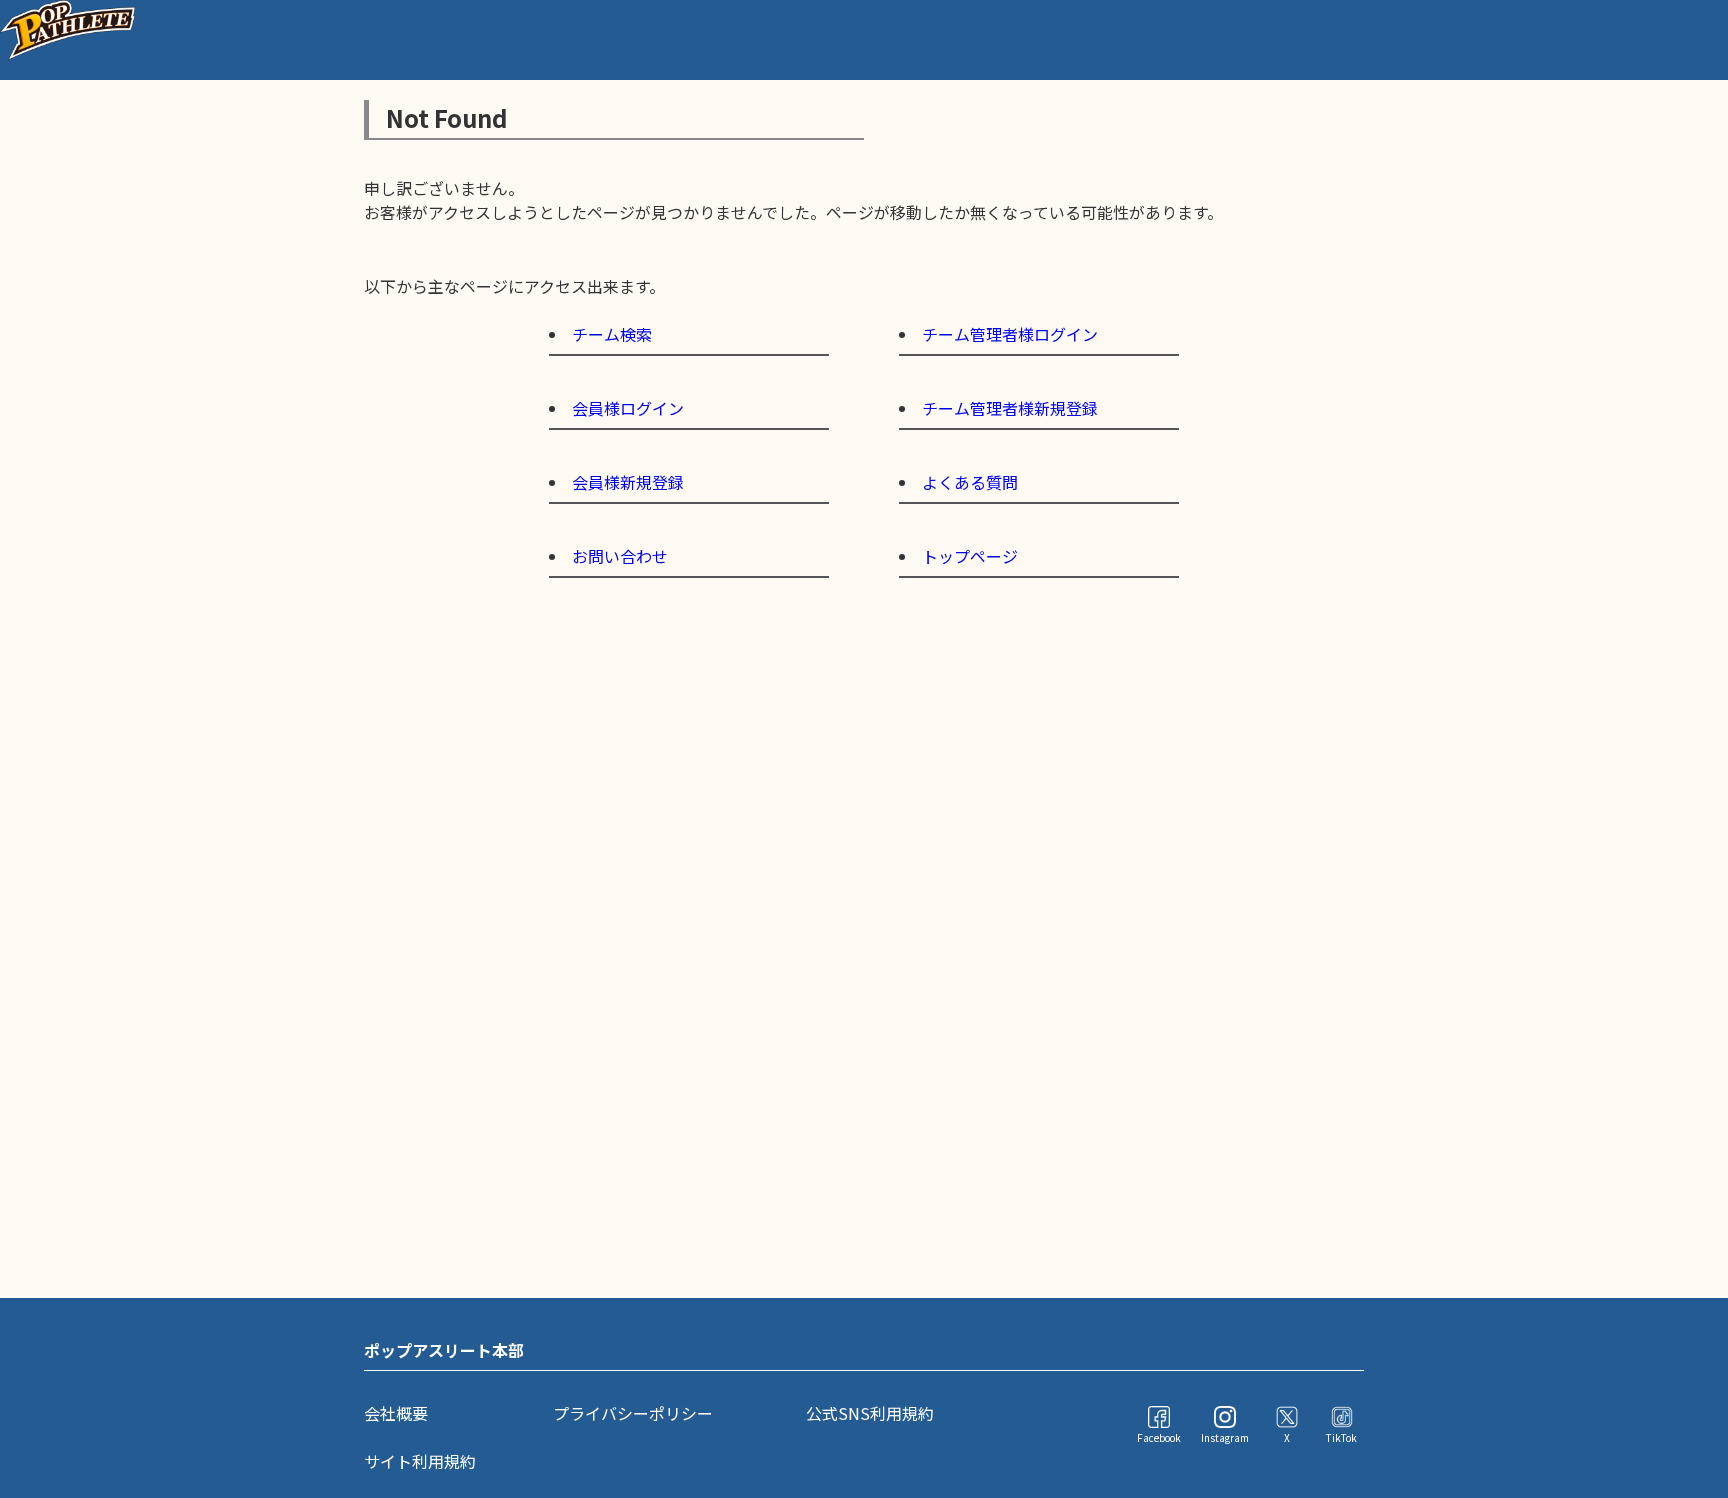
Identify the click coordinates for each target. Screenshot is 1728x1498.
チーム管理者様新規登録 (1010, 408)
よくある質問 (970, 482)
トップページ (970, 556)
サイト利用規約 (420, 1461)
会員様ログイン (628, 408)
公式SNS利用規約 (870, 1413)
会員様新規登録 (628, 482)
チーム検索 (612, 334)
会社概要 (396, 1413)
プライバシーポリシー (633, 1413)
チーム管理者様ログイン (1010, 334)
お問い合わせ (620, 556)
